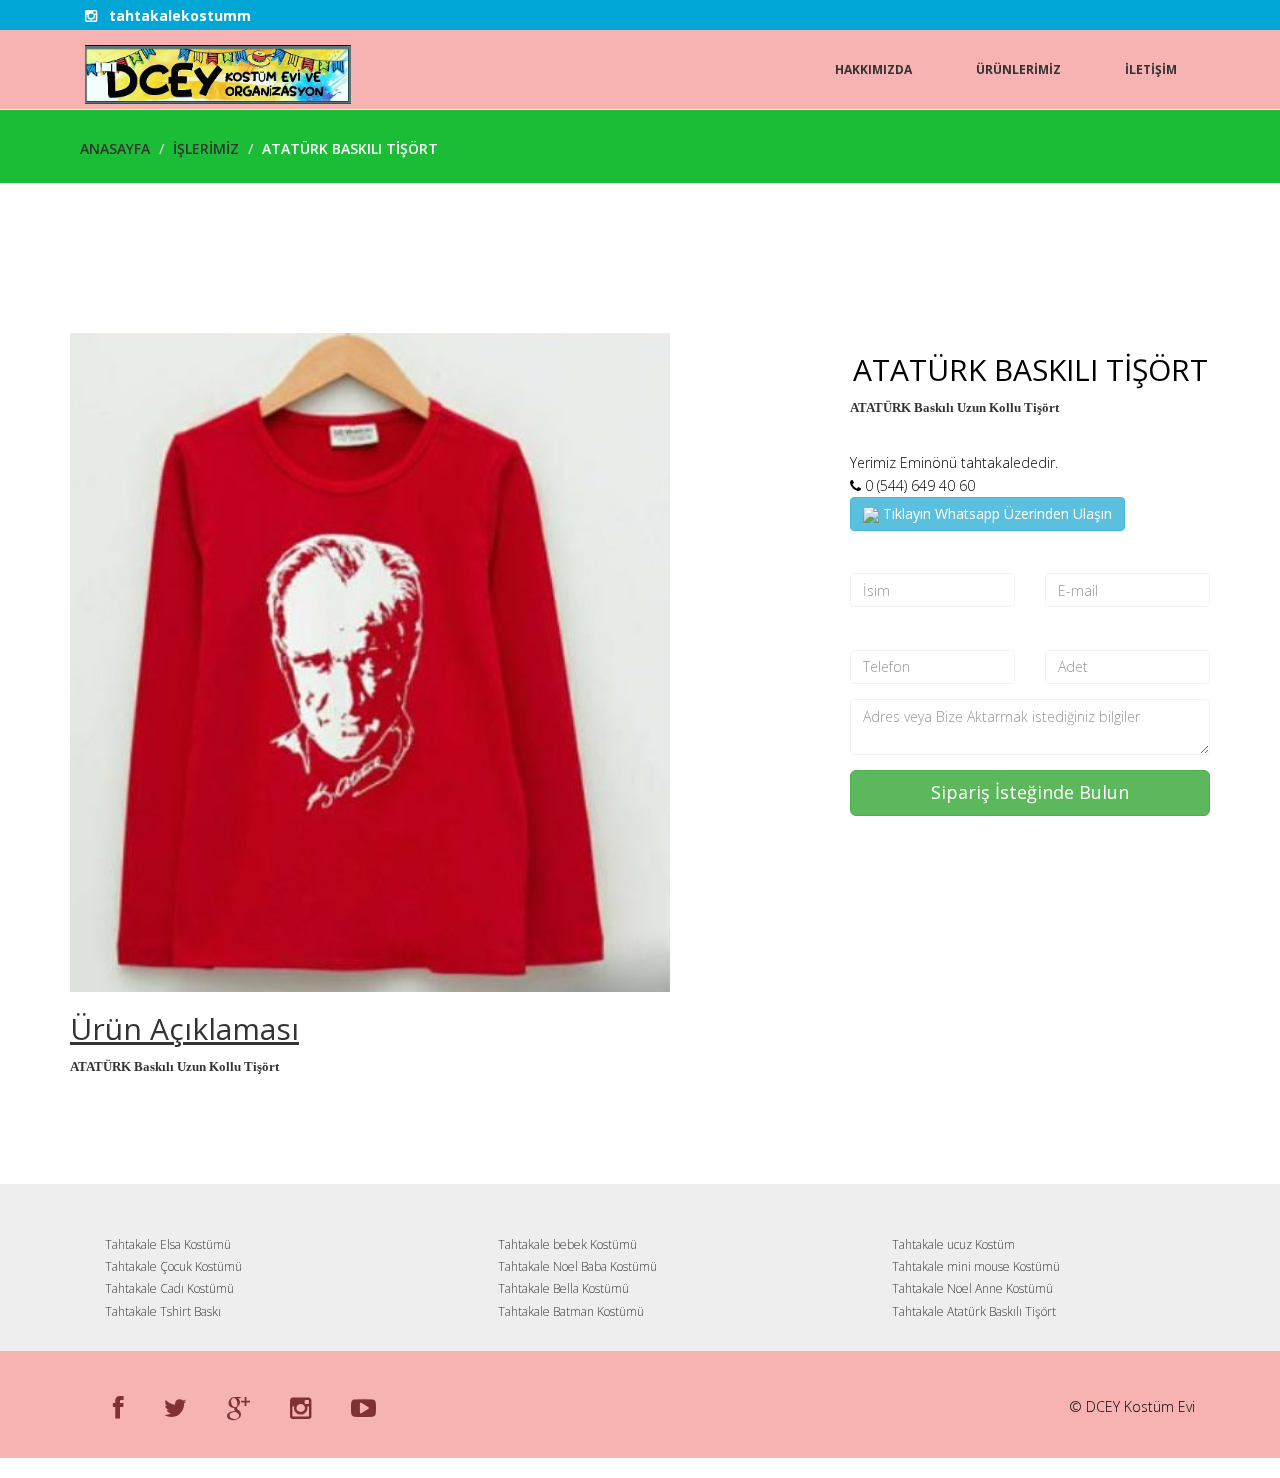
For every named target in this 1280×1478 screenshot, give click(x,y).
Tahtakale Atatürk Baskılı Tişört (974, 1311)
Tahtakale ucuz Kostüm (953, 1244)
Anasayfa (115, 148)
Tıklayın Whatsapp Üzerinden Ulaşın (995, 513)
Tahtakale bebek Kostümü (567, 1244)
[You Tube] (363, 1407)
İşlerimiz (206, 148)
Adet (1062, 632)
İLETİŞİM (1151, 69)
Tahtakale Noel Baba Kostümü (577, 1266)
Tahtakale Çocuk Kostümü (173, 1266)
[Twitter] (175, 1407)
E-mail (1067, 556)
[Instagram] (300, 1407)
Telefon (878, 632)
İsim (865, 556)
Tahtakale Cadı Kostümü (169, 1288)
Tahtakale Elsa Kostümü (168, 1244)
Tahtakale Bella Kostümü (563, 1288)
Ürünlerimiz (1018, 69)
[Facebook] (118, 1407)
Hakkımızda (873, 69)
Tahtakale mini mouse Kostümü (976, 1266)
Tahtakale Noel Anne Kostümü (972, 1288)
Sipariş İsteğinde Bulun (1030, 792)
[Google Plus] (238, 1407)
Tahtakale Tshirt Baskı (163, 1311)
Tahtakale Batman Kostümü (571, 1311)
